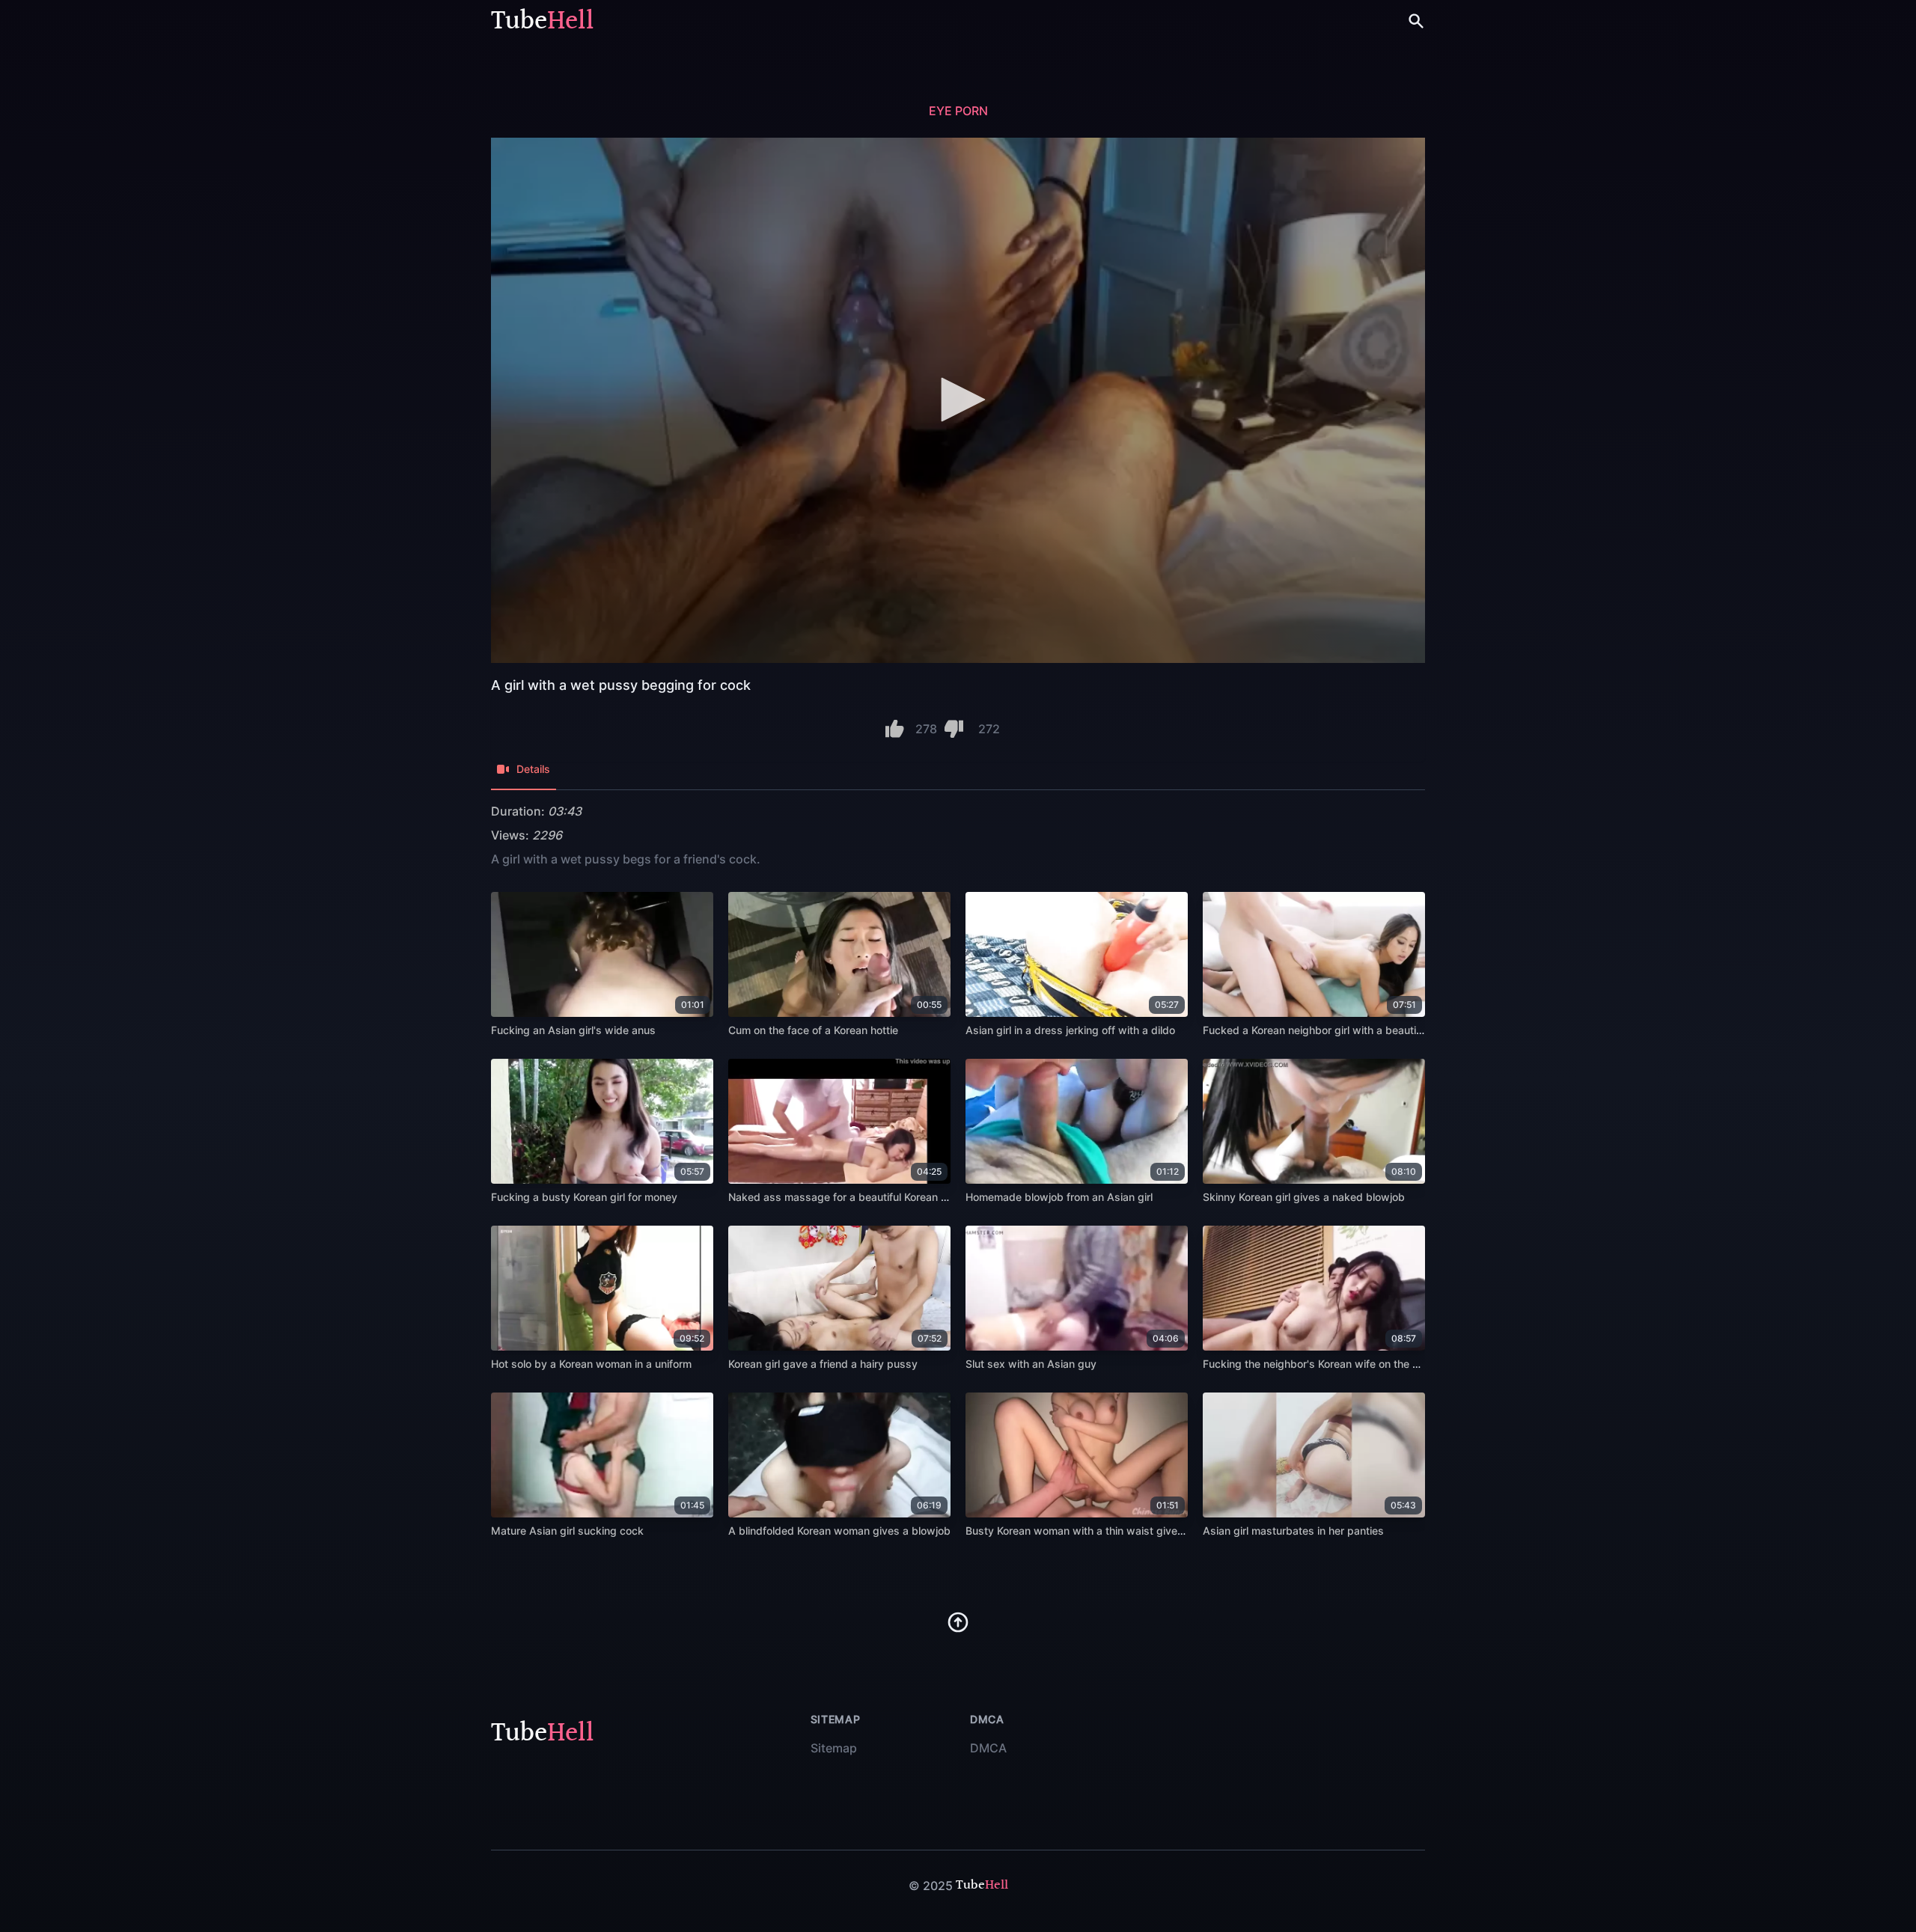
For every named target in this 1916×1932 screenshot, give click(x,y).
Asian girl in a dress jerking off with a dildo (1070, 1030)
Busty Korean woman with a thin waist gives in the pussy (1106, 1531)
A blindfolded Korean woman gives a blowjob (839, 1531)
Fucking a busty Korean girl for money (584, 1197)
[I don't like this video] (954, 729)
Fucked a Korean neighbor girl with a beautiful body (1330, 1030)
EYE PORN (958, 111)
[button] (958, 400)
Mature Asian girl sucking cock (567, 1531)
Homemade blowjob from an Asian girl (1059, 1197)
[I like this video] (895, 729)
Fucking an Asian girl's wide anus (573, 1030)
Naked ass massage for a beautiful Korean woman (852, 1197)
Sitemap (834, 1748)
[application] (958, 400)
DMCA (988, 1748)
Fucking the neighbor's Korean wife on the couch (1322, 1364)
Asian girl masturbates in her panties (1293, 1531)
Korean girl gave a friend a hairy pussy (823, 1364)
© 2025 (931, 1886)
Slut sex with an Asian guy (1031, 1364)
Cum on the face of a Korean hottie (813, 1030)
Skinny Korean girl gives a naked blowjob (1304, 1197)
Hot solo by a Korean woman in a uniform (591, 1364)
